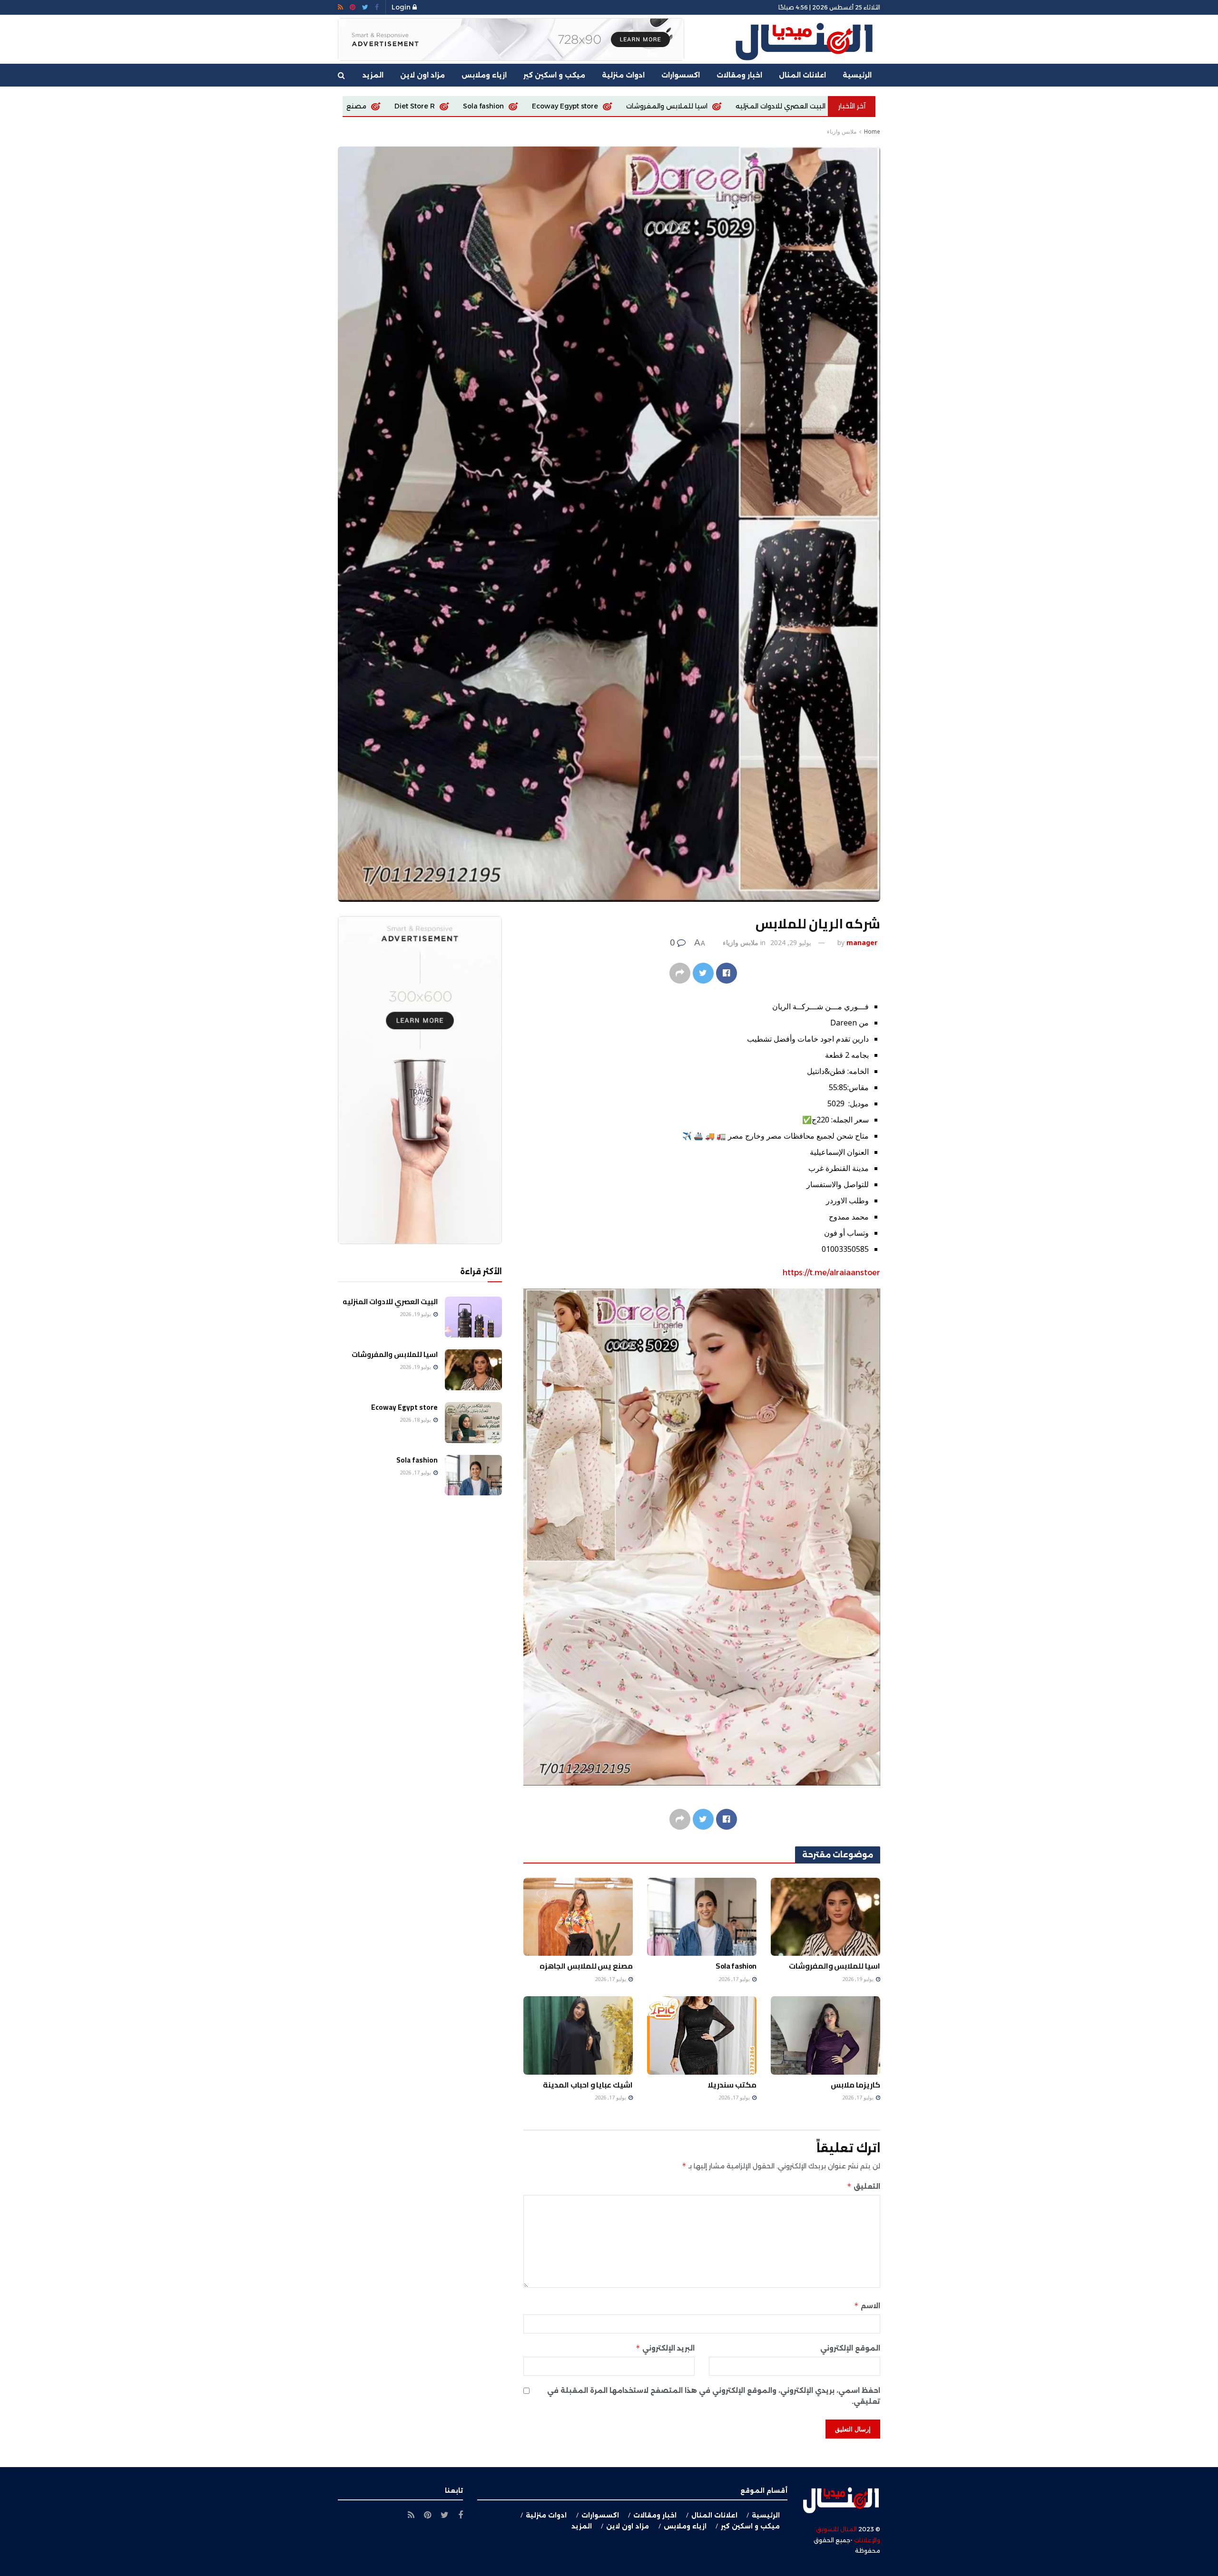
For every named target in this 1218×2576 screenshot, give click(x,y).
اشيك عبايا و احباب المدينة (588, 2085)
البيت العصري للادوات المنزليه (390, 1302)
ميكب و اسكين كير (554, 75)
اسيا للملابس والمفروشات (835, 1966)
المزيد (373, 75)
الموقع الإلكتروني (850, 2348)
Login (402, 7)
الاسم (867, 2306)
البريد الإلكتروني (665, 2348)
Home (872, 132)
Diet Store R (646, 106)
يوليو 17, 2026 (735, 1979)
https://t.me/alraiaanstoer (831, 1273)
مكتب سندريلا (732, 2085)
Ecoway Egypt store (797, 106)
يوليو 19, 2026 (859, 1979)
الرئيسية (857, 75)
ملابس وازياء (842, 132)
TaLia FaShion (459, 106)
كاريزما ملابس (385, 106)
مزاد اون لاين (422, 75)
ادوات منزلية (623, 75)
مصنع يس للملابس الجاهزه (555, 106)
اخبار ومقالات (739, 75)
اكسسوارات (681, 75)
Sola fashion (715, 106)
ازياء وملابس (484, 75)
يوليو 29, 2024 (791, 942)
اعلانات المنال (802, 75)
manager (862, 942)
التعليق (864, 2186)
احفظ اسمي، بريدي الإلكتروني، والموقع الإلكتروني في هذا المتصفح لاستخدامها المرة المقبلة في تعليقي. (714, 2396)
